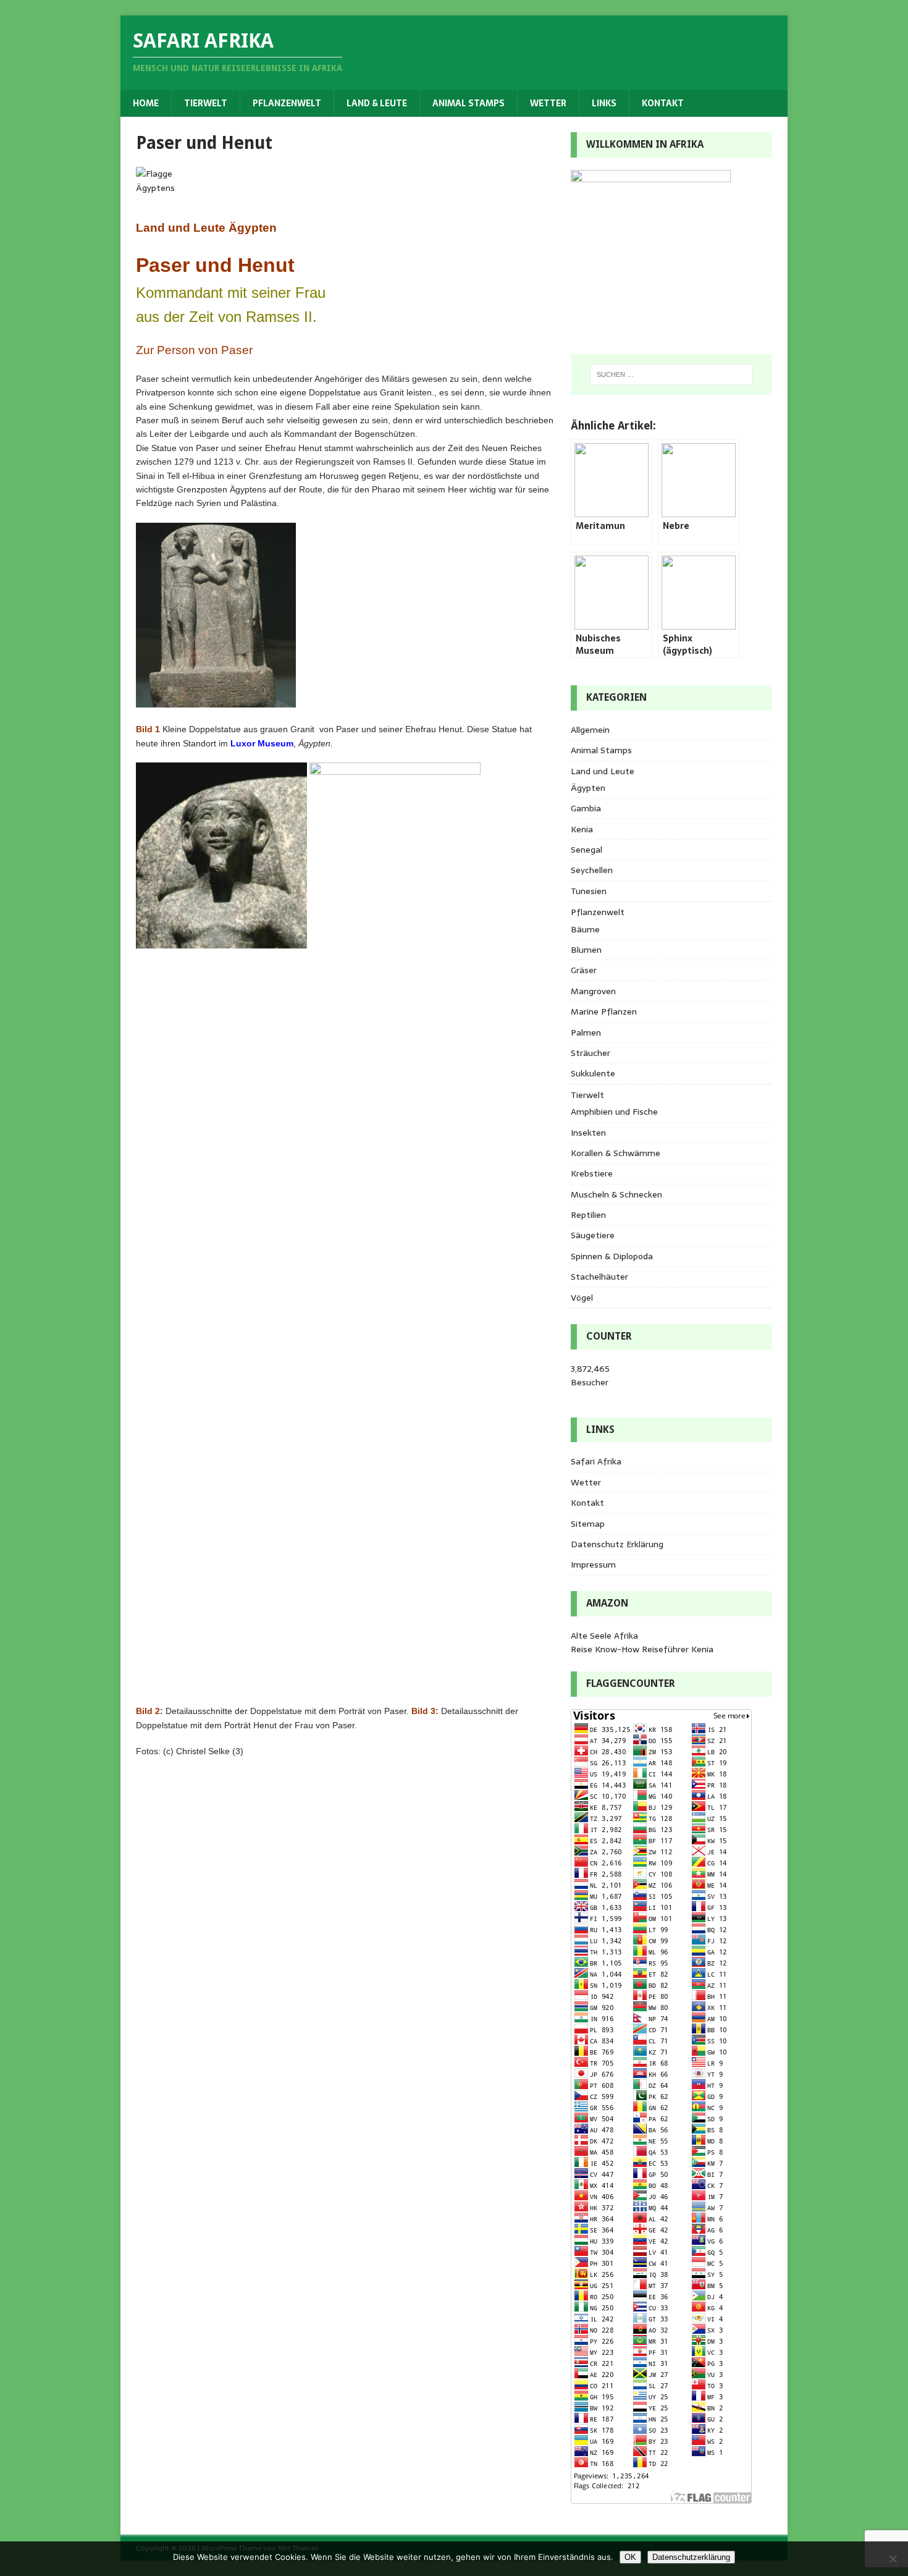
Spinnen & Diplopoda (612, 1256)
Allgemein (590, 730)
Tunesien (589, 891)
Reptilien (588, 1215)
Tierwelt (206, 103)
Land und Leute (603, 771)
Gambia (586, 808)
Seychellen (592, 870)
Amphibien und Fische (614, 1112)
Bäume (585, 929)
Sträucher (591, 1053)
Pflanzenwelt (287, 103)
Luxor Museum (262, 743)
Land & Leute (377, 103)
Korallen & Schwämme (616, 1153)
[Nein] (893, 2559)
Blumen (586, 950)
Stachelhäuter (599, 1277)
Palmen (586, 1033)
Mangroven (593, 991)
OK (630, 2557)
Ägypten (588, 788)
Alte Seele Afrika (604, 1636)
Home (146, 103)
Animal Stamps (469, 103)
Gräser (584, 970)
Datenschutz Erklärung (617, 1544)
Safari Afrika (596, 1461)
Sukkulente (593, 1073)
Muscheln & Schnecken (616, 1194)
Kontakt (663, 103)
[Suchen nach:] (671, 374)
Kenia (582, 829)
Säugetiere (593, 1235)
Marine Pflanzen (604, 1011)
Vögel (582, 1298)
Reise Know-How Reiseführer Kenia (642, 1649)
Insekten (588, 1133)
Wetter (548, 103)
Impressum (593, 1565)
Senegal (586, 850)
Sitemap (588, 1524)
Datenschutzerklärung (691, 2557)
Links (604, 103)
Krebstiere (592, 1173)
